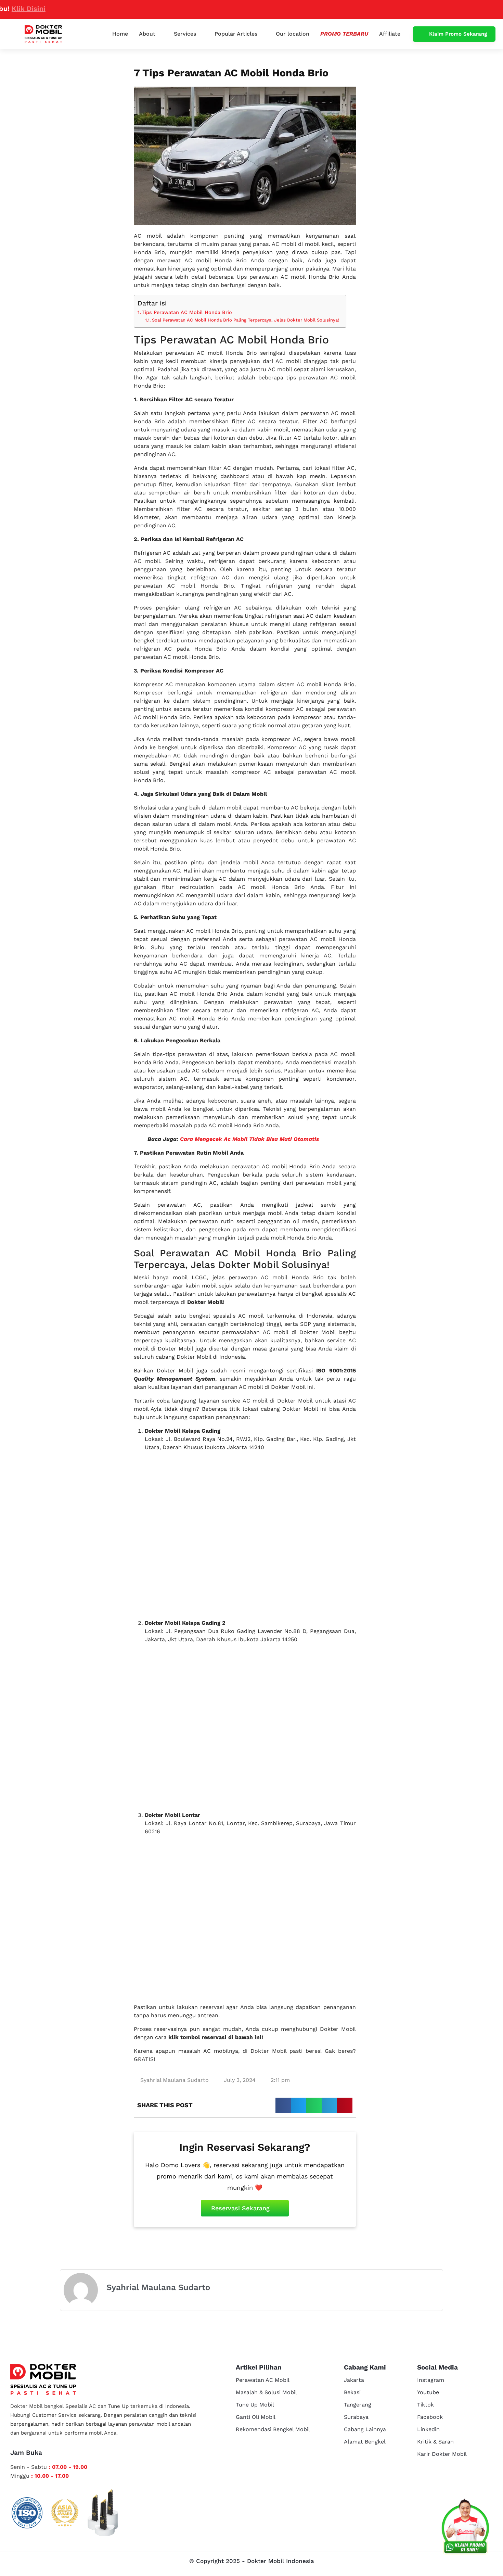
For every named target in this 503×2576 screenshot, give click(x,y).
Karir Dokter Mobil (442, 2454)
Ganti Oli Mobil (256, 2417)
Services (185, 34)
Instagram (431, 2380)
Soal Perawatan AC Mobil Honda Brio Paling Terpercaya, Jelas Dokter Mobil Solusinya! (246, 320)
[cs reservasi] (465, 2528)
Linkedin (428, 2429)
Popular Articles (236, 34)
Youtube (428, 2392)
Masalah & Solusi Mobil (266, 2392)
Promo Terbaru (344, 34)
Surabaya (356, 2417)
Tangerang (358, 2405)
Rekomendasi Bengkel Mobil (273, 2429)
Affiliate (390, 34)
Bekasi (352, 2392)
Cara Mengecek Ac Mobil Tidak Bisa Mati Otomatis (249, 1139)
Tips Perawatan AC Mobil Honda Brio (187, 312)
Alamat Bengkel (365, 2442)
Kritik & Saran (435, 2442)
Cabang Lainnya (365, 2429)
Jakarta (354, 2380)
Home (120, 34)
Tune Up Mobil (255, 2405)
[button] (283, 2105)
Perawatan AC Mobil (263, 2380)
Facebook (430, 2417)
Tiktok (425, 2405)
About (147, 34)
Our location (293, 34)
